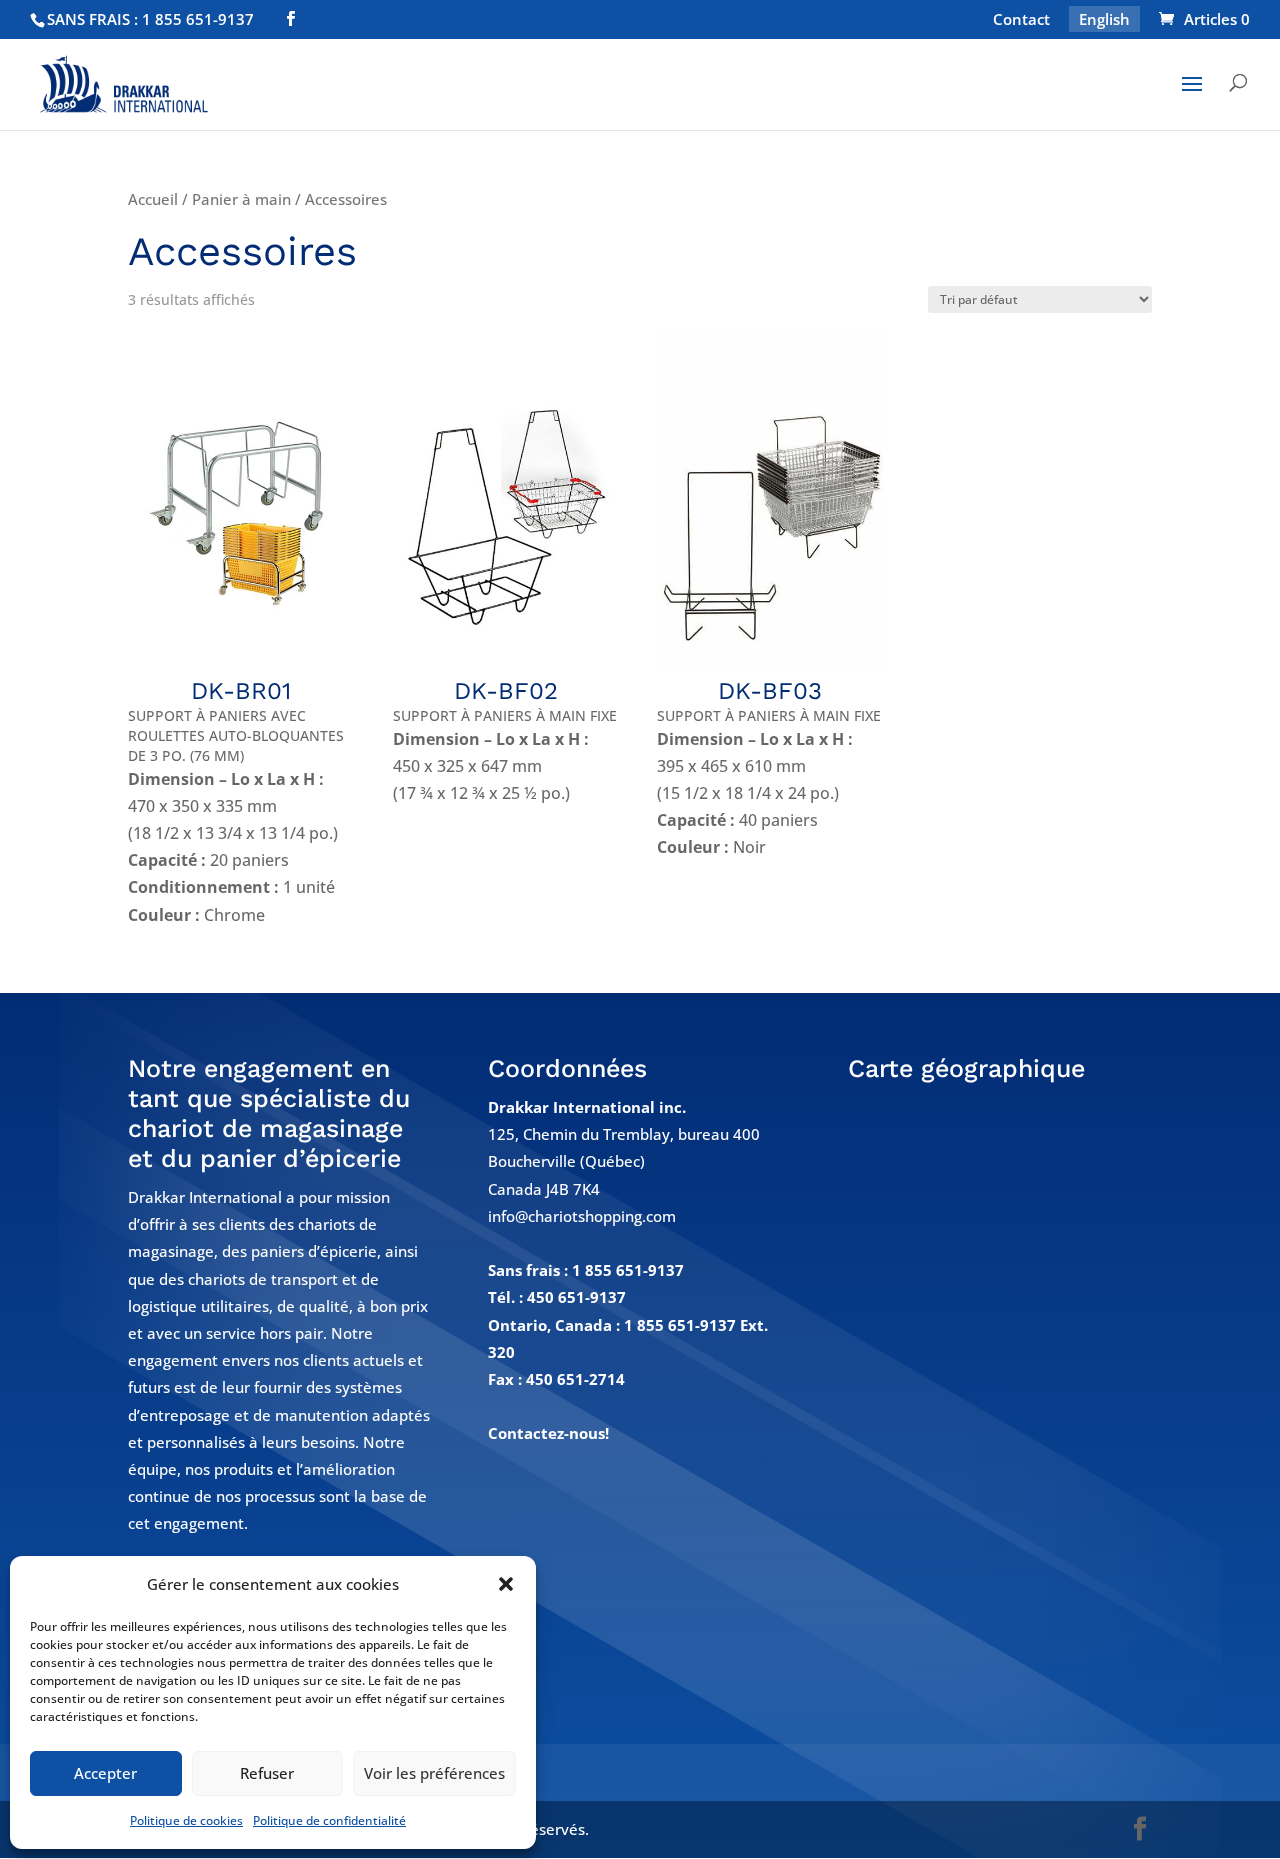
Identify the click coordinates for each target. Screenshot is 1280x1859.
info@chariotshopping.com (582, 1216)
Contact (1021, 20)
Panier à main (241, 199)
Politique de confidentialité (329, 1820)
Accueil (153, 199)
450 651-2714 (575, 1379)
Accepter (105, 1773)
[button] (506, 1584)
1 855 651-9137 (628, 1270)
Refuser (267, 1773)
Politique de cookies (186, 1820)
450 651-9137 (576, 1297)
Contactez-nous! (548, 1433)
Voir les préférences (434, 1773)
